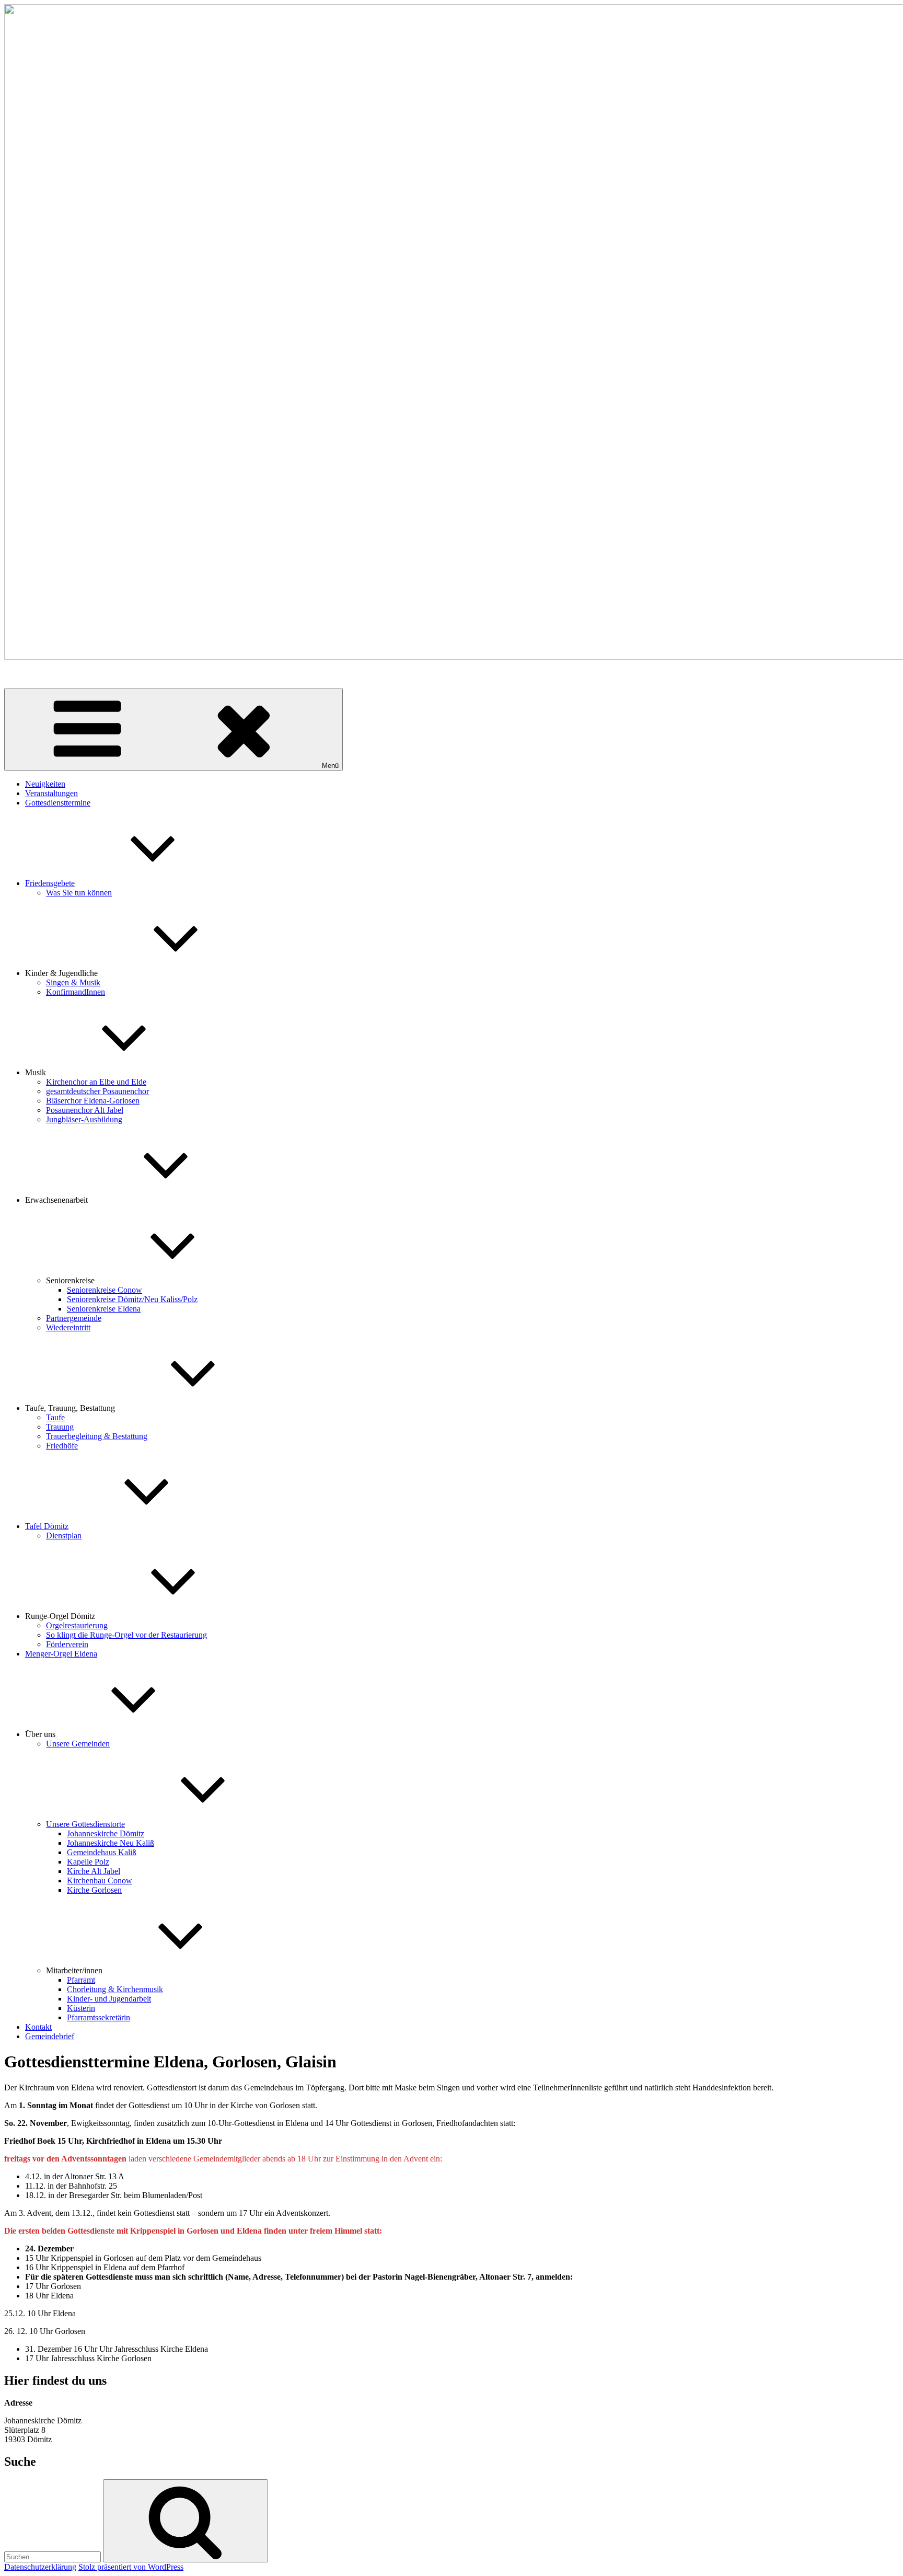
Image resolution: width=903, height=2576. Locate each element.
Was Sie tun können (79, 893)
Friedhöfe (62, 1446)
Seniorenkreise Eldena (104, 1309)
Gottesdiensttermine (58, 803)
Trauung (60, 1427)
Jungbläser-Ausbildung (84, 1119)
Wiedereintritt (68, 1327)
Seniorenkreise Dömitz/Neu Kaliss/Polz (132, 1299)
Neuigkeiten (45, 784)
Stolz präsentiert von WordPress (131, 2567)
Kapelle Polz (88, 1862)
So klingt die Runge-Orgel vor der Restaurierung (126, 1635)
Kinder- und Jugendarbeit (109, 1999)
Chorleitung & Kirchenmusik (115, 1989)
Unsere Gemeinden (78, 1744)
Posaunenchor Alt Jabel (85, 1110)
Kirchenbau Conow (100, 1881)
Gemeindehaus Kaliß (102, 1852)
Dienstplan (64, 1536)
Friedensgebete (50, 883)
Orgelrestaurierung (77, 1625)
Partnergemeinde (74, 1318)
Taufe (55, 1417)
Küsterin (81, 2008)
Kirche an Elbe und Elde (45, 675)
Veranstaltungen (51, 793)
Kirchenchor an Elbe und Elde (96, 1082)
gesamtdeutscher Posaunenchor (97, 1091)
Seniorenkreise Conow (105, 1290)
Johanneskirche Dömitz (106, 1833)
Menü (330, 766)
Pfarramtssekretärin (99, 2017)
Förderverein (67, 1644)
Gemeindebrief (50, 2036)
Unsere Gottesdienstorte (85, 1824)
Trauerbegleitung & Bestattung (97, 1436)
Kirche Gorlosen (94, 1890)
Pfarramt (81, 1980)
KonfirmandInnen (76, 992)
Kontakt (38, 2027)
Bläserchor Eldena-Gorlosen (93, 1101)
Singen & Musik (73, 982)
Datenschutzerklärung (40, 2567)
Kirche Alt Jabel (94, 1871)
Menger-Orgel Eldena (61, 1654)
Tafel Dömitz (47, 1526)
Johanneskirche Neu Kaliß (111, 1843)
